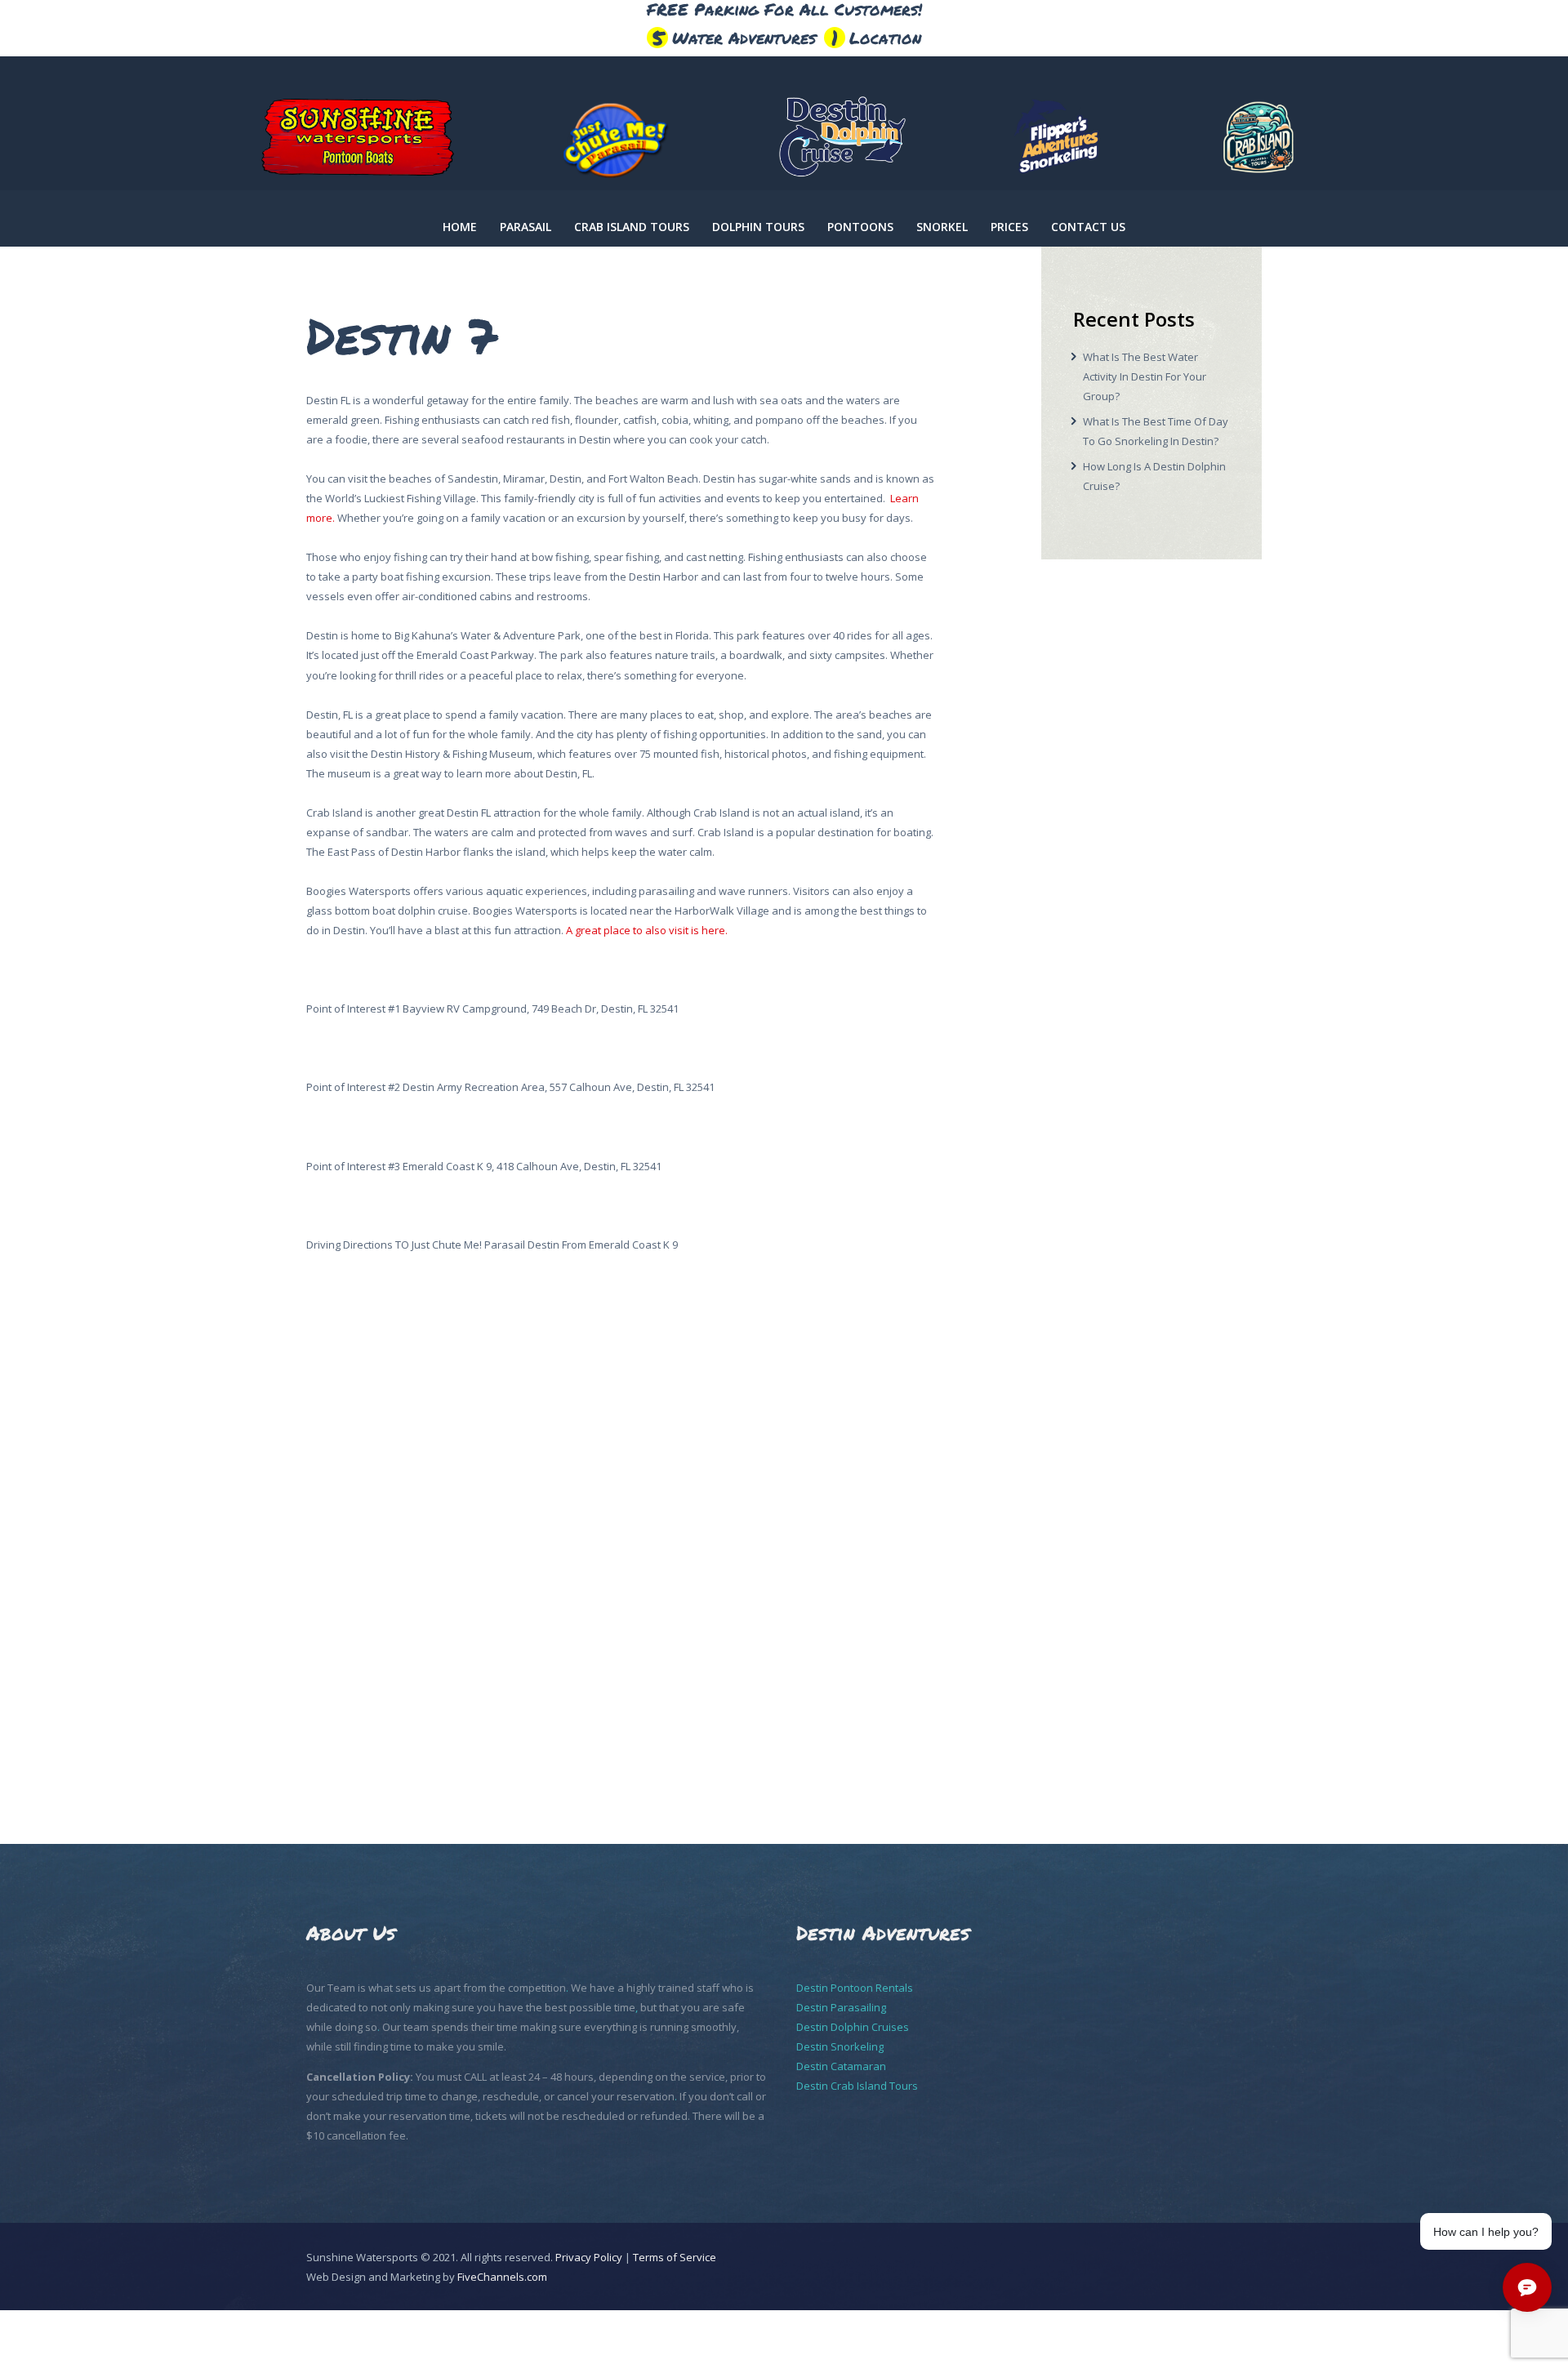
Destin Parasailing (841, 2007)
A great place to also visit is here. (647, 930)
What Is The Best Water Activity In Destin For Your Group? (1145, 376)
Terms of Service (675, 2257)
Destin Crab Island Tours (857, 2086)
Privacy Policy (589, 2257)
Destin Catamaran (841, 2066)
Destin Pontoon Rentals (855, 1988)
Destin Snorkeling (840, 2046)
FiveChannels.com (502, 2277)
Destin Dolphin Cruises (853, 2027)
